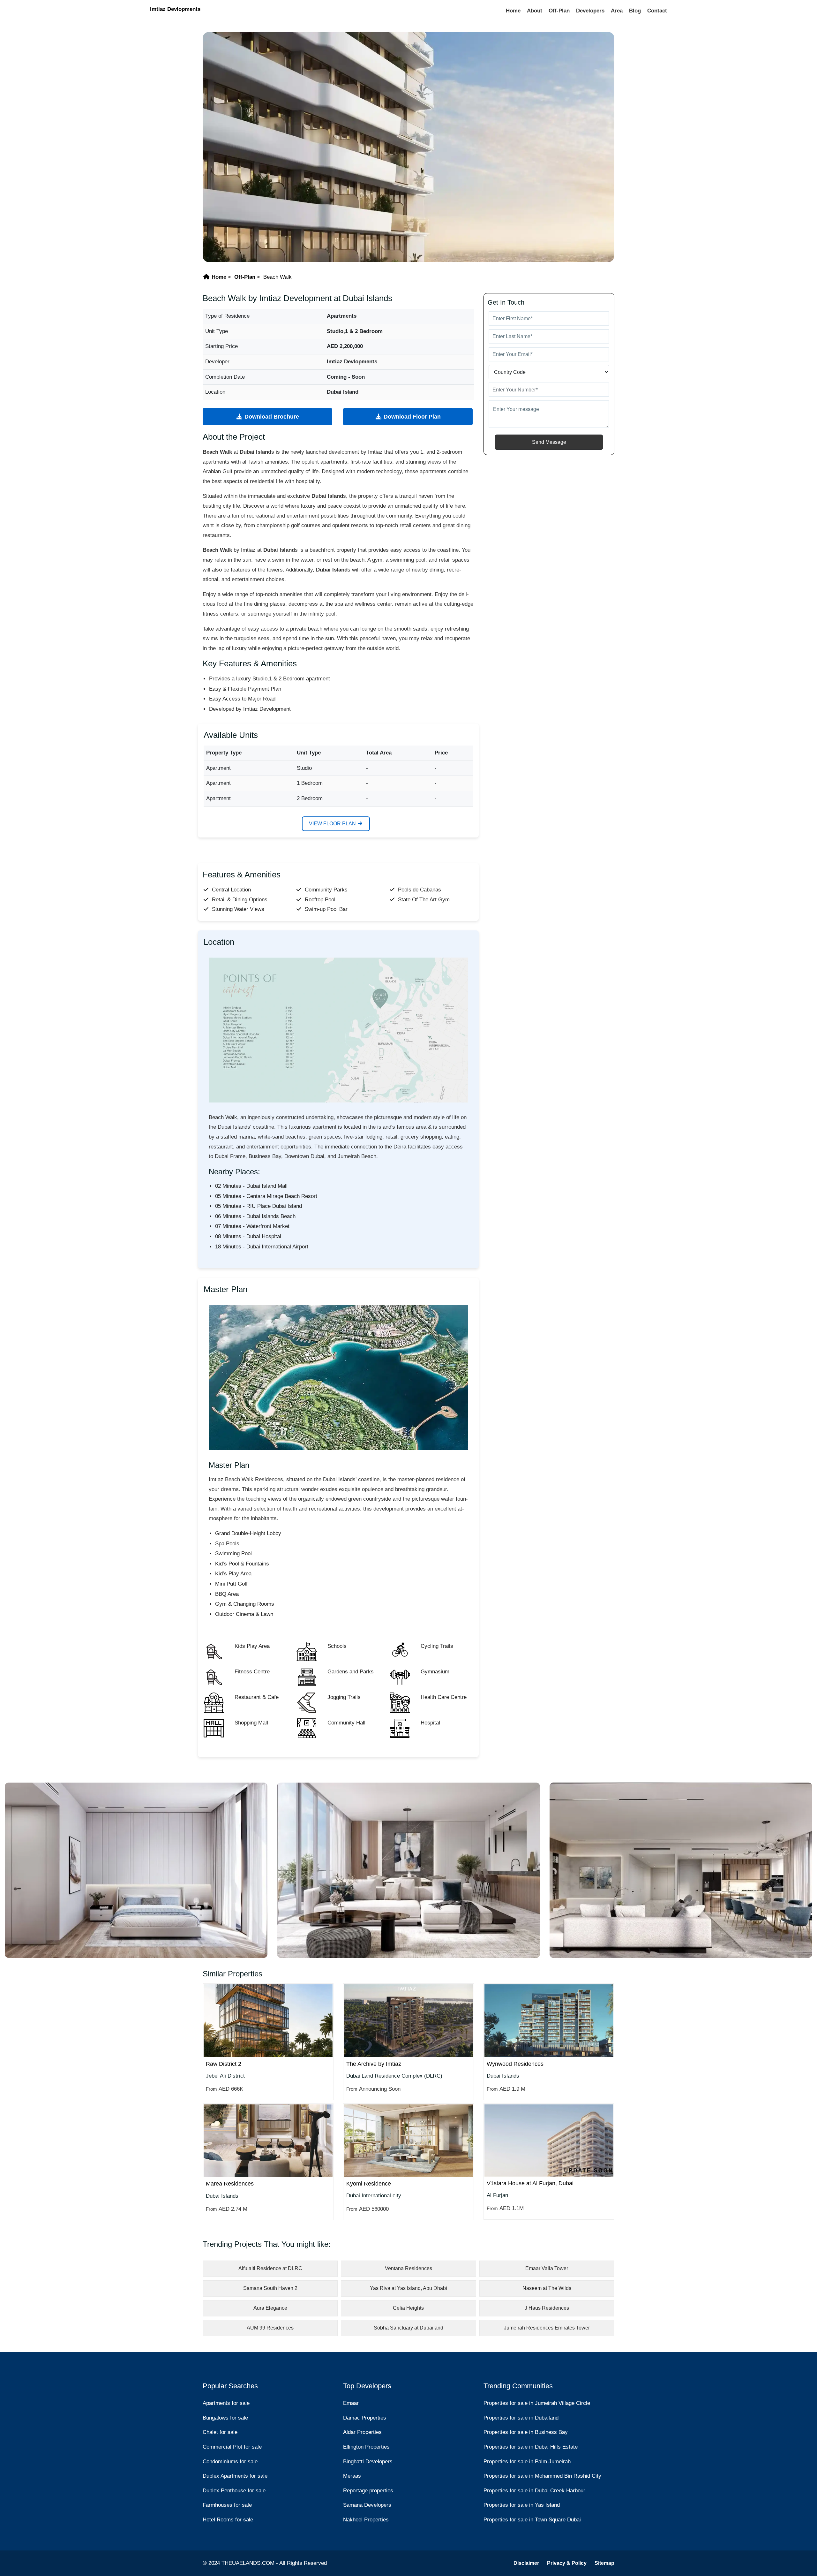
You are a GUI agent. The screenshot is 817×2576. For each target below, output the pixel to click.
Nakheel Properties (366, 2520)
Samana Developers (367, 2505)
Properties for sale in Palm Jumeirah (527, 2462)
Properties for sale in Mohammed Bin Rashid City (542, 2476)
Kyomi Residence (369, 2184)
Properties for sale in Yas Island (522, 2505)
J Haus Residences (547, 2308)
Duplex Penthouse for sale (234, 2491)
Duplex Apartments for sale (235, 2476)
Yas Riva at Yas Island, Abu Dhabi (408, 2288)
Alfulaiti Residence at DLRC (270, 2268)
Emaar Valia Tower (547, 2268)
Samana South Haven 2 (270, 2288)
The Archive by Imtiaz (374, 2064)
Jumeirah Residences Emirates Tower (547, 2328)
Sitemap (604, 2563)
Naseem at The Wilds (547, 2288)
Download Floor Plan (411, 417)
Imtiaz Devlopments (175, 9)
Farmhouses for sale (227, 2505)
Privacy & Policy (567, 2563)
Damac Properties (365, 2418)
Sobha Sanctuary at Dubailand (408, 2328)
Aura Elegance (270, 2308)
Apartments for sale (226, 2403)
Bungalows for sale (225, 2418)
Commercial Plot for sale (232, 2447)
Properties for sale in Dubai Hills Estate (531, 2447)
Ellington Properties (366, 2447)
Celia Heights (408, 2308)
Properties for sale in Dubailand (521, 2418)
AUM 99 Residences (270, 2328)
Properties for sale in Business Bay (526, 2432)
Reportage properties (368, 2491)
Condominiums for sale (230, 2462)
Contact (657, 11)
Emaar (351, 2403)
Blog (635, 11)
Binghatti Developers (368, 2462)
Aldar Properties (362, 2432)
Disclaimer (526, 2563)
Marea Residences (230, 2184)
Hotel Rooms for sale (228, 2520)
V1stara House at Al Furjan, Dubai (530, 2183)
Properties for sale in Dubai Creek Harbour (534, 2491)
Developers (590, 11)
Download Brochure (271, 417)
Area (617, 11)
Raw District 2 (224, 2064)
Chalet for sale (220, 2432)
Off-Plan (559, 11)
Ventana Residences (408, 2268)
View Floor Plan (333, 824)
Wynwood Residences (515, 2064)
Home (513, 11)
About (535, 11)
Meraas (352, 2476)
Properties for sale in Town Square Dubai (532, 2520)
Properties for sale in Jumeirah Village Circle (537, 2403)
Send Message (549, 442)
